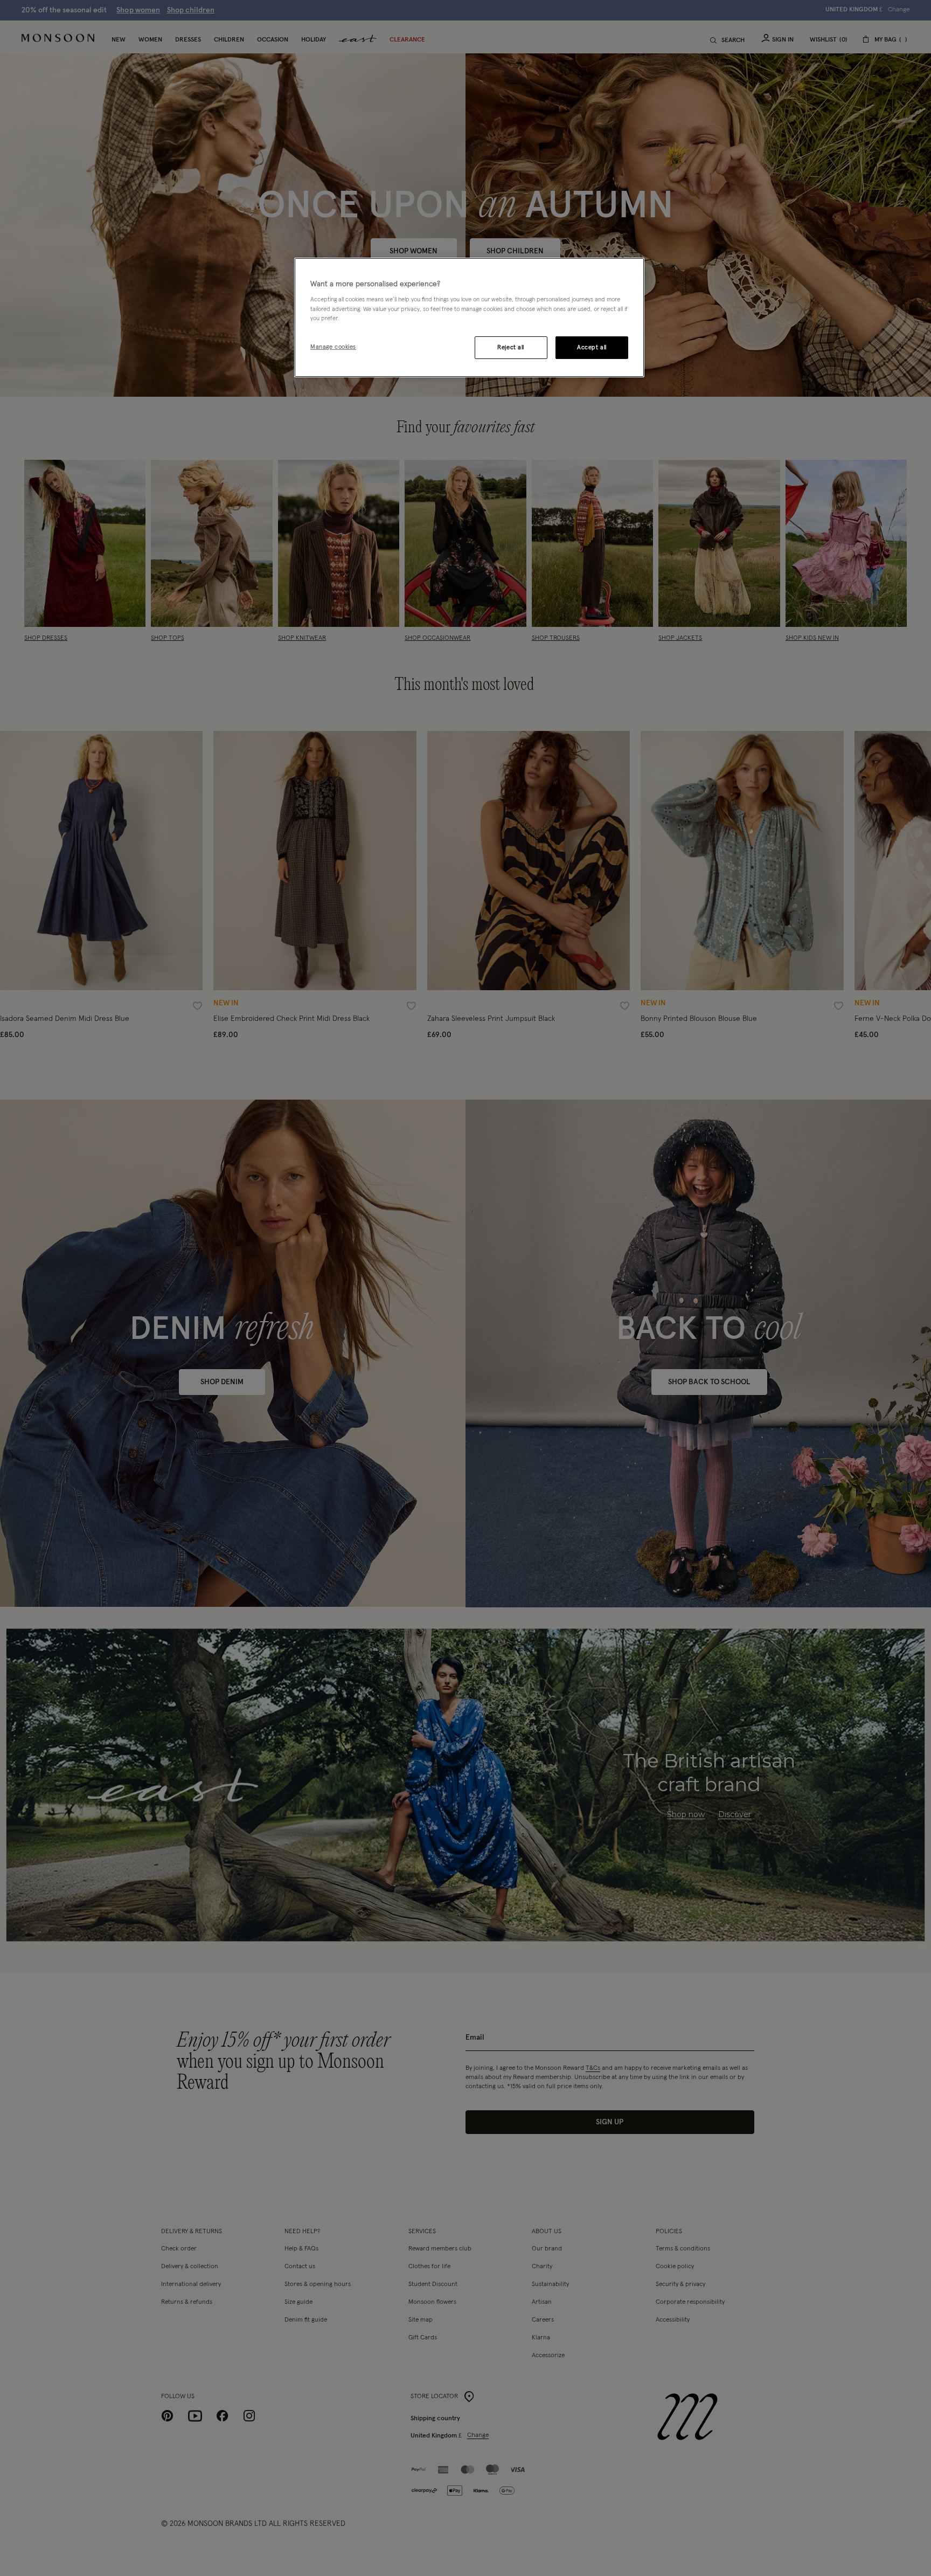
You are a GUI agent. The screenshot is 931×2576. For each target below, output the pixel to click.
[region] (469, 317)
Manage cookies (333, 347)
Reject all (511, 347)
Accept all (592, 347)
